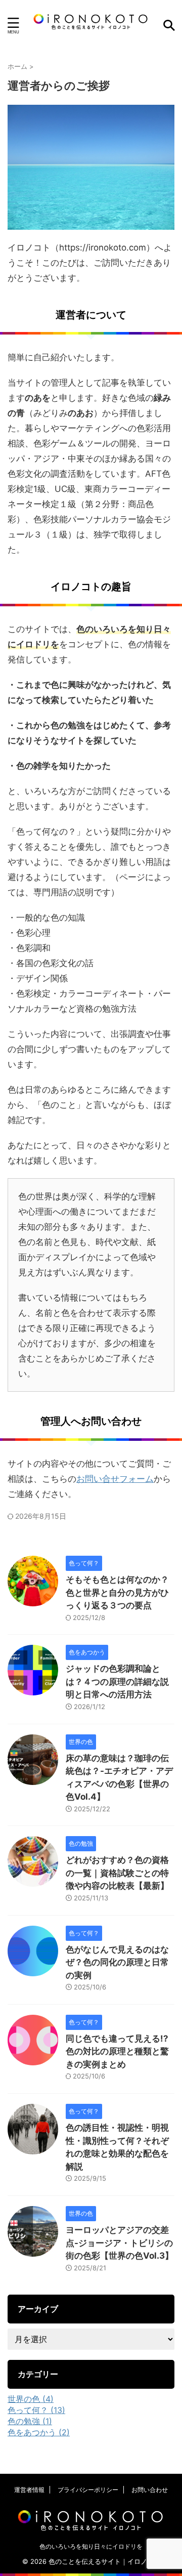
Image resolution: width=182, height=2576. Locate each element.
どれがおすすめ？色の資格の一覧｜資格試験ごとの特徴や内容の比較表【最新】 (117, 1873)
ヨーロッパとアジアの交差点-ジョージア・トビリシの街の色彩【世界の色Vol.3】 (120, 2243)
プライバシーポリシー (88, 2490)
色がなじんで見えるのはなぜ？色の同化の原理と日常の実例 (117, 1962)
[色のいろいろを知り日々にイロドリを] (91, 25)
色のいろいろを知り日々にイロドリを (91, 2546)
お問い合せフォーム (115, 1479)
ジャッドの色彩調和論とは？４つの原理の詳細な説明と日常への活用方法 (117, 1681)
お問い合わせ (150, 2490)
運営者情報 (29, 2490)
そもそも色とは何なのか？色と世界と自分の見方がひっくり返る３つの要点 (117, 1592)
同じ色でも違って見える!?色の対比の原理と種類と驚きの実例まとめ (117, 2051)
